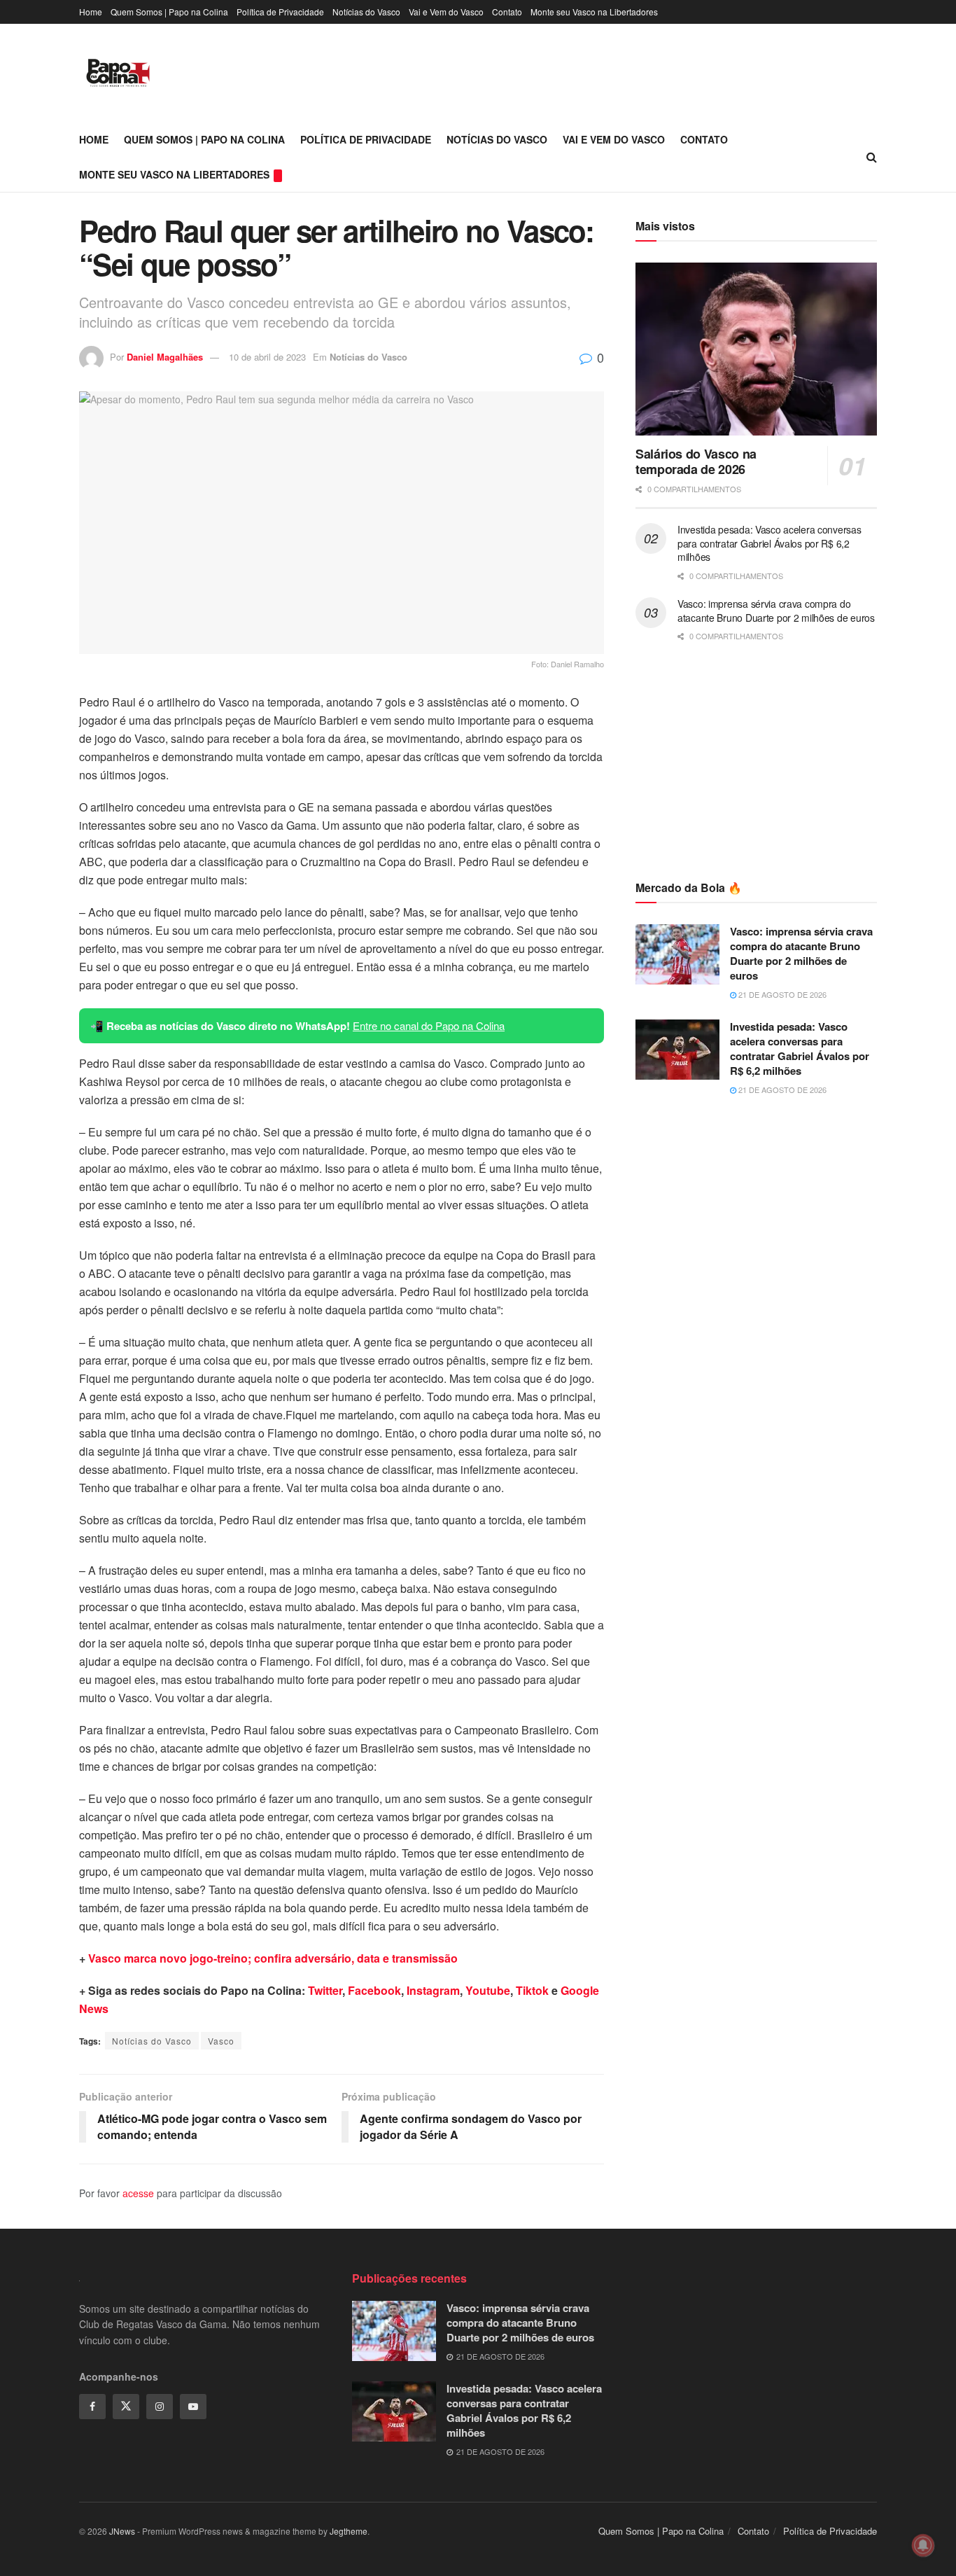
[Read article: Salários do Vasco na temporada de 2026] (756, 349)
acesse (138, 2193)
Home (91, 12)
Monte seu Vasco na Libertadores (594, 12)
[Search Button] (872, 157)
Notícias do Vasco (366, 12)
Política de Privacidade (280, 12)
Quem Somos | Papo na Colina (169, 12)
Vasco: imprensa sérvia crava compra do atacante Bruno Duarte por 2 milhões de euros (776, 611)
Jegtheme (349, 2531)
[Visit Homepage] (118, 73)
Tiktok (532, 1990)
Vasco (221, 2041)
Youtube (488, 1990)
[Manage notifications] (923, 2545)
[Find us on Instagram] (160, 2407)
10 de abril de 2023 (267, 357)
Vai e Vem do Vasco (446, 12)
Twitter (325, 1990)
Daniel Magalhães (165, 357)
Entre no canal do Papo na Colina (429, 1025)
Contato (507, 12)
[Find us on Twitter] (126, 2407)
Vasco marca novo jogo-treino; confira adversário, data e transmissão (273, 1958)
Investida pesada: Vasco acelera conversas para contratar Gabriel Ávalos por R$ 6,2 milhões (769, 543)
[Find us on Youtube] (193, 2407)
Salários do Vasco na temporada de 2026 (696, 462)
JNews (122, 2531)
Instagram (433, 1990)
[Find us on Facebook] (92, 2407)
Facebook (374, 1990)
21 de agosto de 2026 (781, 994)
